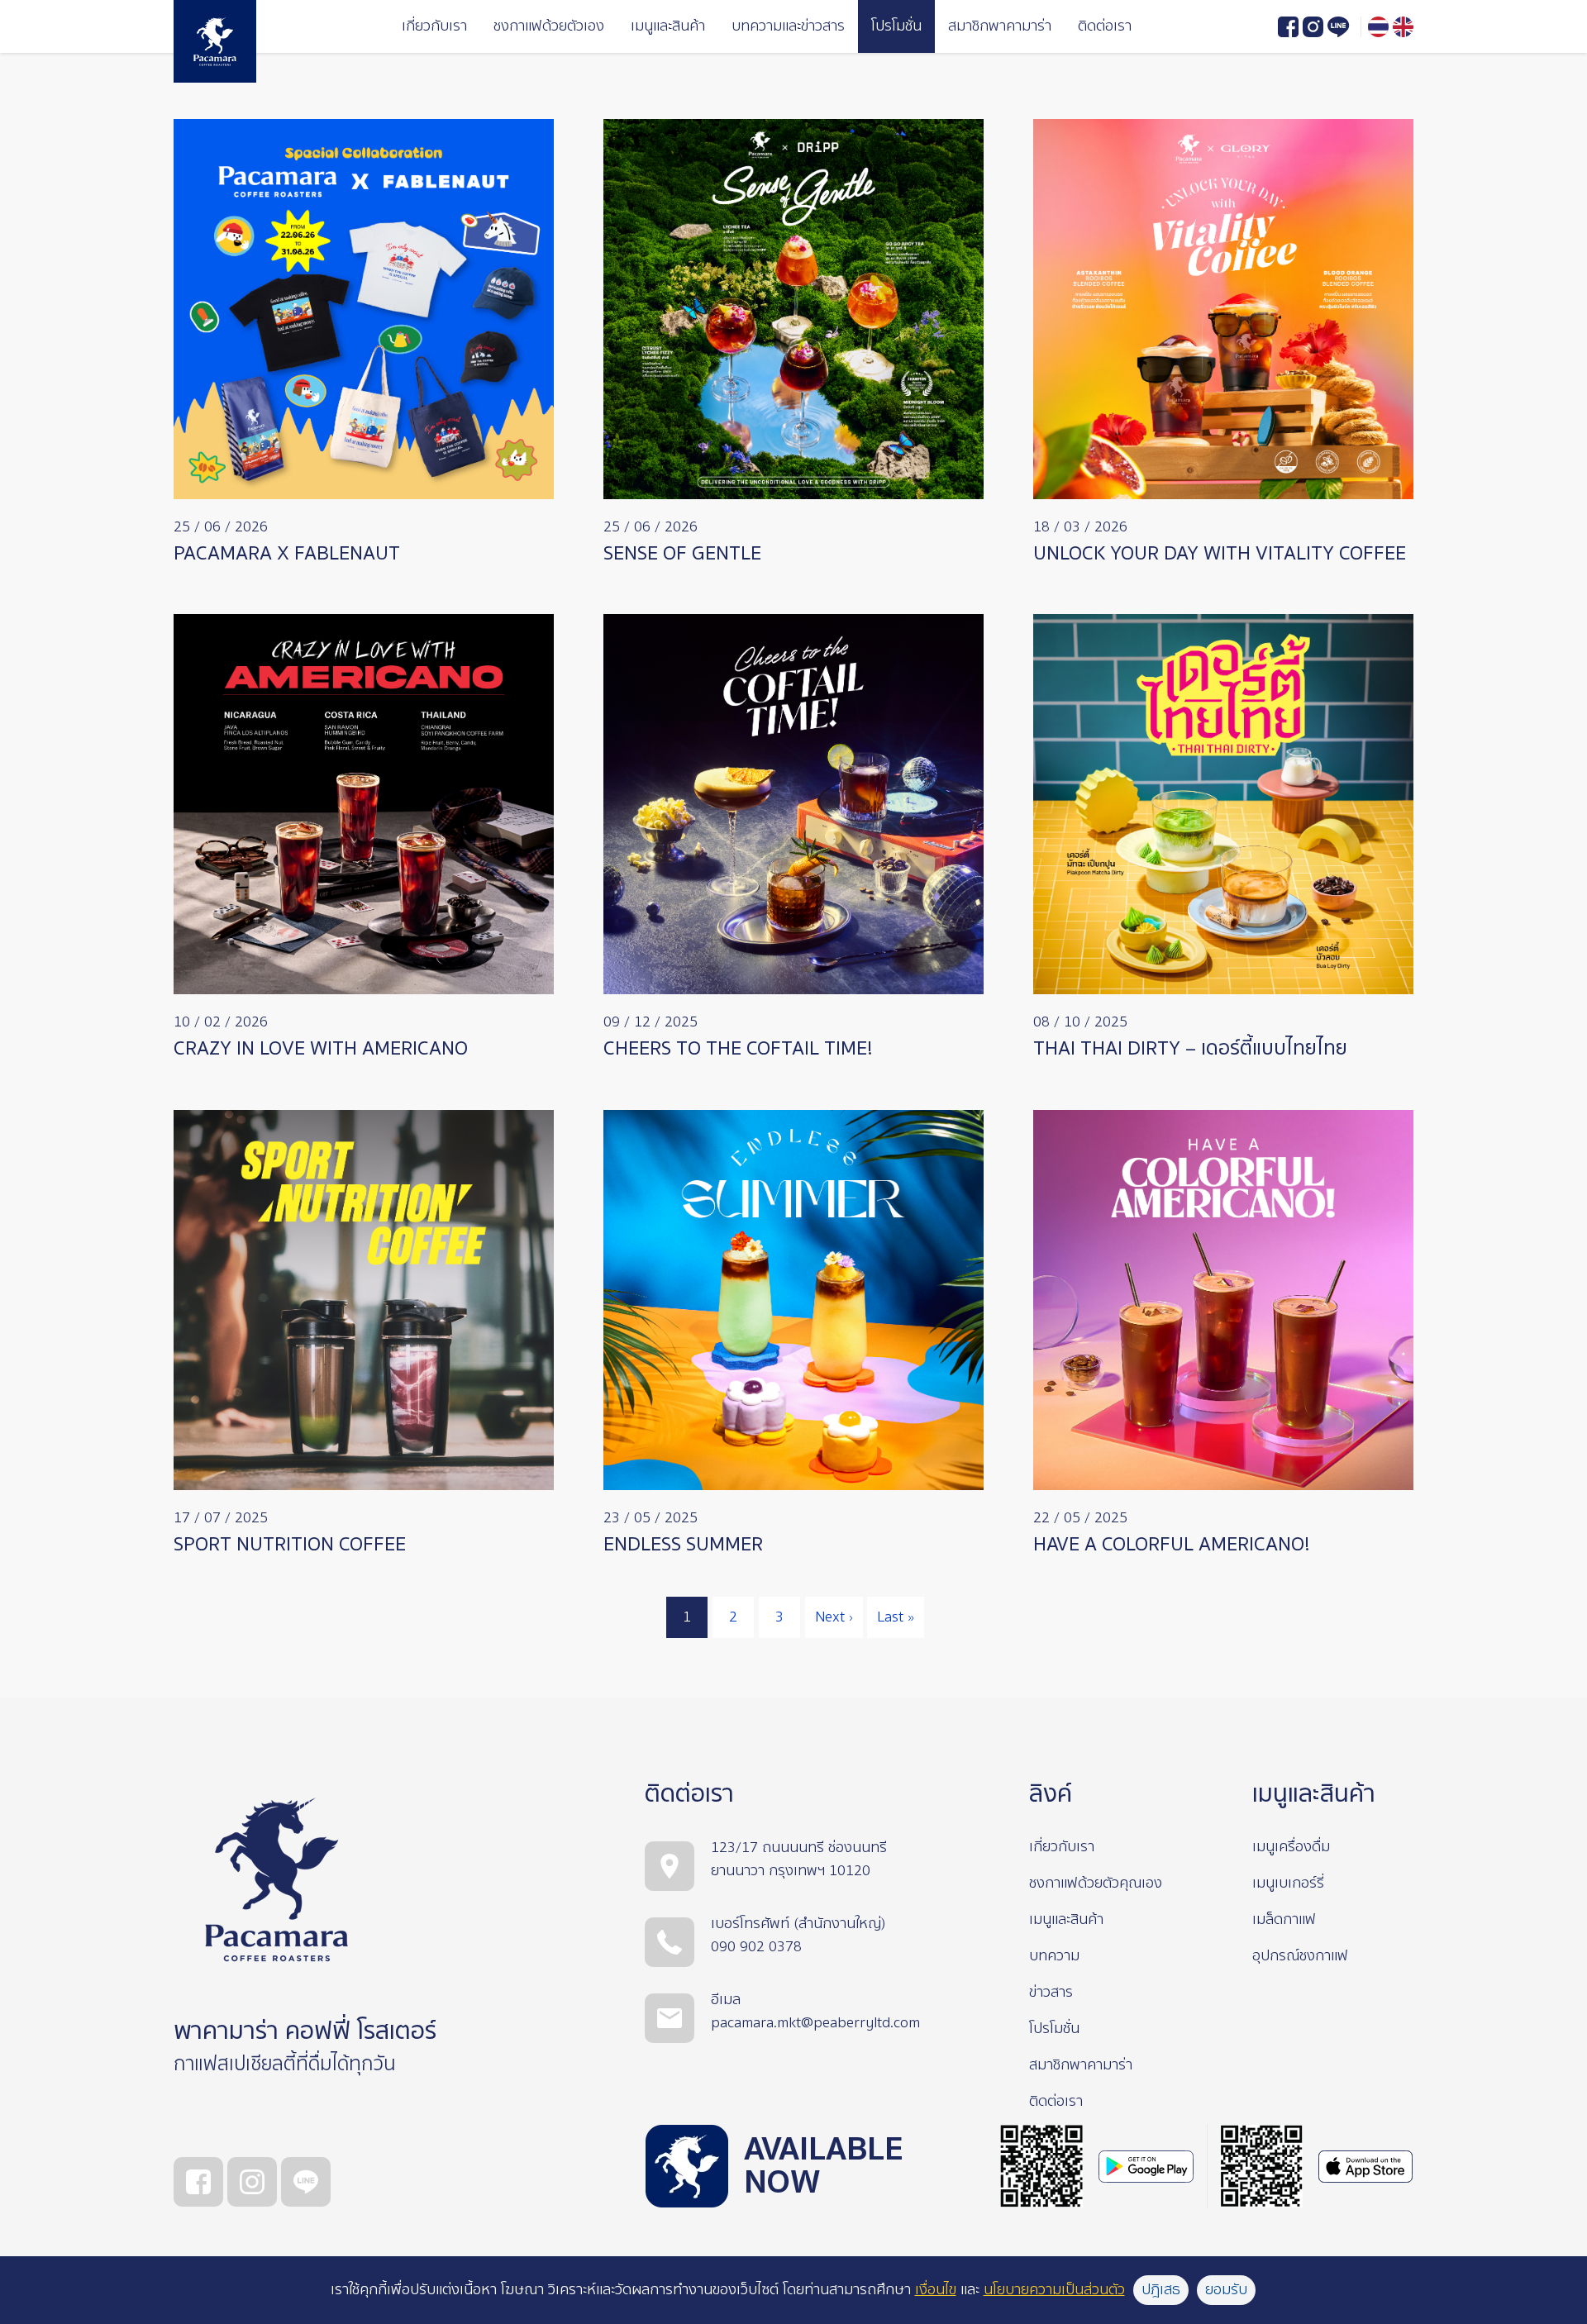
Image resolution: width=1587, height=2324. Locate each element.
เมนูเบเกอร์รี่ (1288, 1883)
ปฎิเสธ (1161, 2290)
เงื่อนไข (936, 2290)
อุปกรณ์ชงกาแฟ (1300, 1956)
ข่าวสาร (1051, 1992)
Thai (1378, 27)
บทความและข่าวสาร (788, 26)
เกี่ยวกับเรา (434, 26)
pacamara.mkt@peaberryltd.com (815, 2023)
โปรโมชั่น (896, 26)
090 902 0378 (756, 1947)
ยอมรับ (1226, 2290)
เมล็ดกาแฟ (1284, 1919)
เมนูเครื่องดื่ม (1291, 1847)
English (1403, 27)
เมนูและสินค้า (668, 26)
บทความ (1054, 1956)
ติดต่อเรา (1105, 26)
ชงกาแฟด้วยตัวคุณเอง (1096, 1883)
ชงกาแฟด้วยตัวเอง (549, 26)
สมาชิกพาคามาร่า (1000, 26)
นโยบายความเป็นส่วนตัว (1054, 2290)
